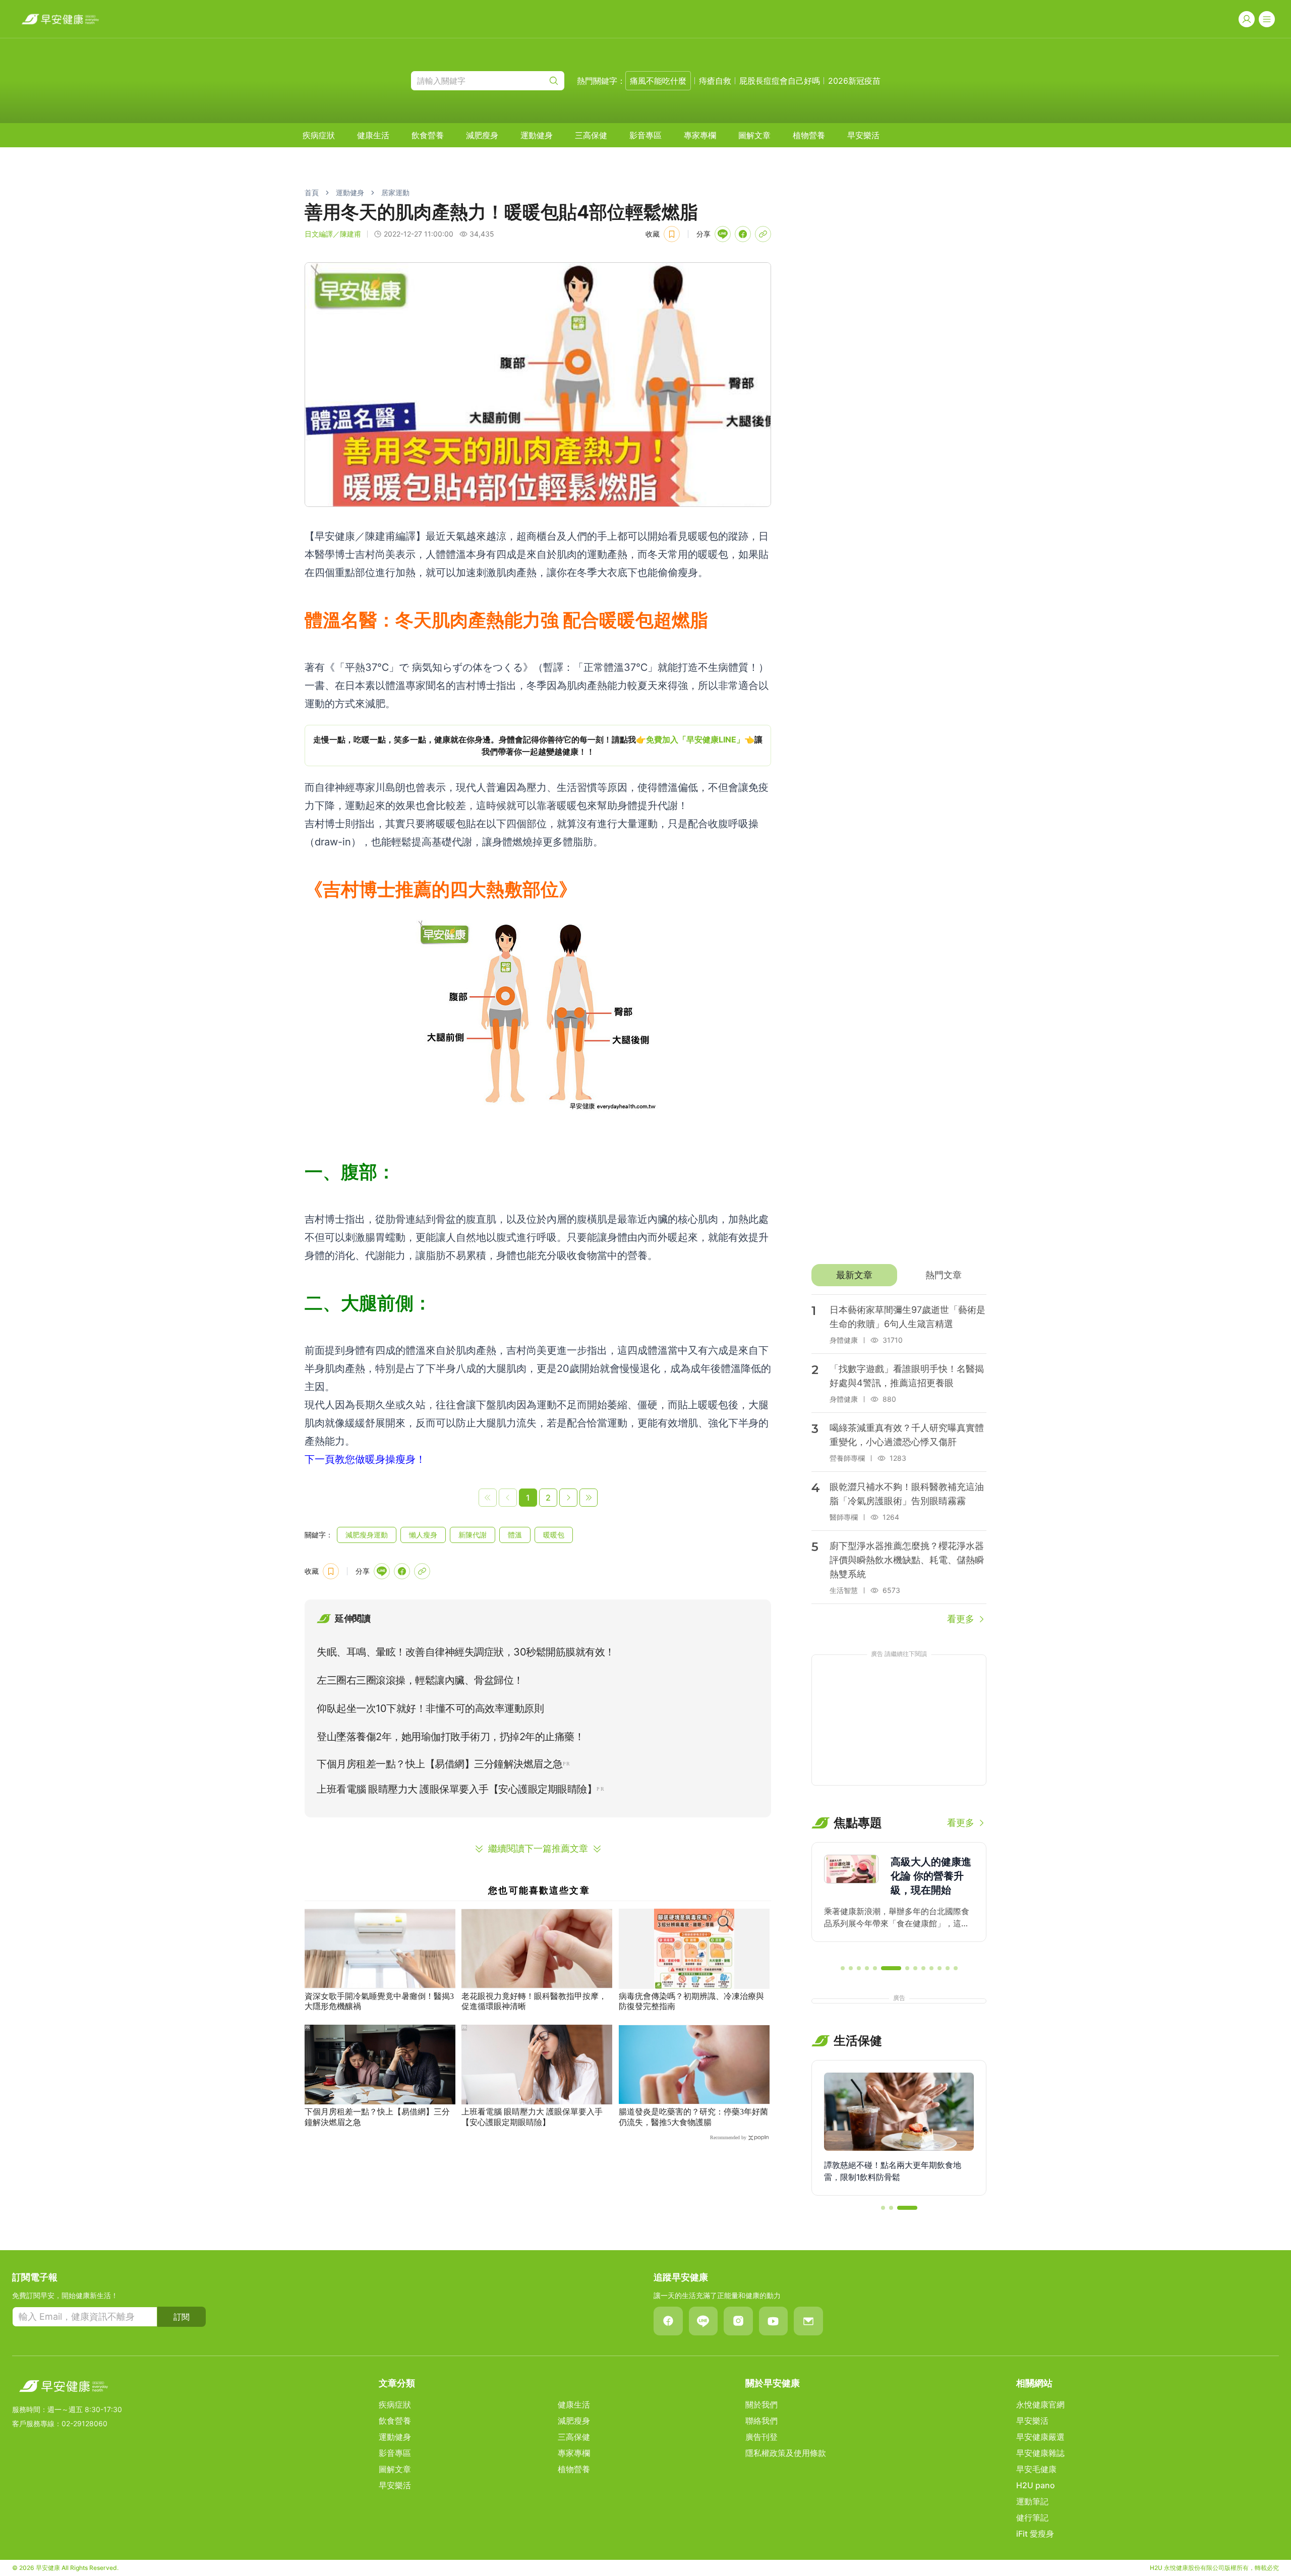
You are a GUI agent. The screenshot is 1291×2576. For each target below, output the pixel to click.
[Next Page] (568, 1498)
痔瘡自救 (715, 81)
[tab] (854, 1275)
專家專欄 (700, 135)
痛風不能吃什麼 (658, 81)
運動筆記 (1032, 2501)
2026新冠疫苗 (854, 81)
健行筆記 (1032, 2517)
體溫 (515, 1535)
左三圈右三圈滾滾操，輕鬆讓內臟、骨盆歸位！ (420, 1680)
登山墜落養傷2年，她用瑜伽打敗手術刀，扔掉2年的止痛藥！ (450, 1737)
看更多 (961, 1619)
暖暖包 (554, 1535)
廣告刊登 (761, 2437)
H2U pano (1036, 2485)
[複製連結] (763, 234)
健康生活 (373, 135)
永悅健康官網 (1040, 2405)
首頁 (312, 192)
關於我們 (761, 2405)
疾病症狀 (319, 135)
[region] (538, 746)
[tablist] (899, 1275)
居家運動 (395, 192)
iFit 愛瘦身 (1035, 2534)
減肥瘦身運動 (367, 1535)
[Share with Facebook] (743, 234)
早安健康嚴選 (1040, 2437)
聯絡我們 (761, 2421)
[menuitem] (319, 135)
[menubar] (591, 135)
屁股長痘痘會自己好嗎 (780, 81)
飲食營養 (428, 135)
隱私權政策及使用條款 (786, 2453)
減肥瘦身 (482, 135)
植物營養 (809, 135)
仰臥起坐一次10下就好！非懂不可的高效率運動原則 (430, 1708)
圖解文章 (754, 135)
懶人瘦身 (423, 1535)
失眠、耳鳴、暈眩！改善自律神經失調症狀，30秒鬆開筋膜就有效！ (466, 1652)
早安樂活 (863, 135)
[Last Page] (589, 1498)
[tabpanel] (899, 1460)
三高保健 (591, 135)
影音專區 (645, 135)
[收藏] (672, 234)
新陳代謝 (473, 1535)
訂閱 (182, 2317)
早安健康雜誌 (1040, 2453)
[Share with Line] (723, 234)
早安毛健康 (1036, 2469)
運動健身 (537, 135)
